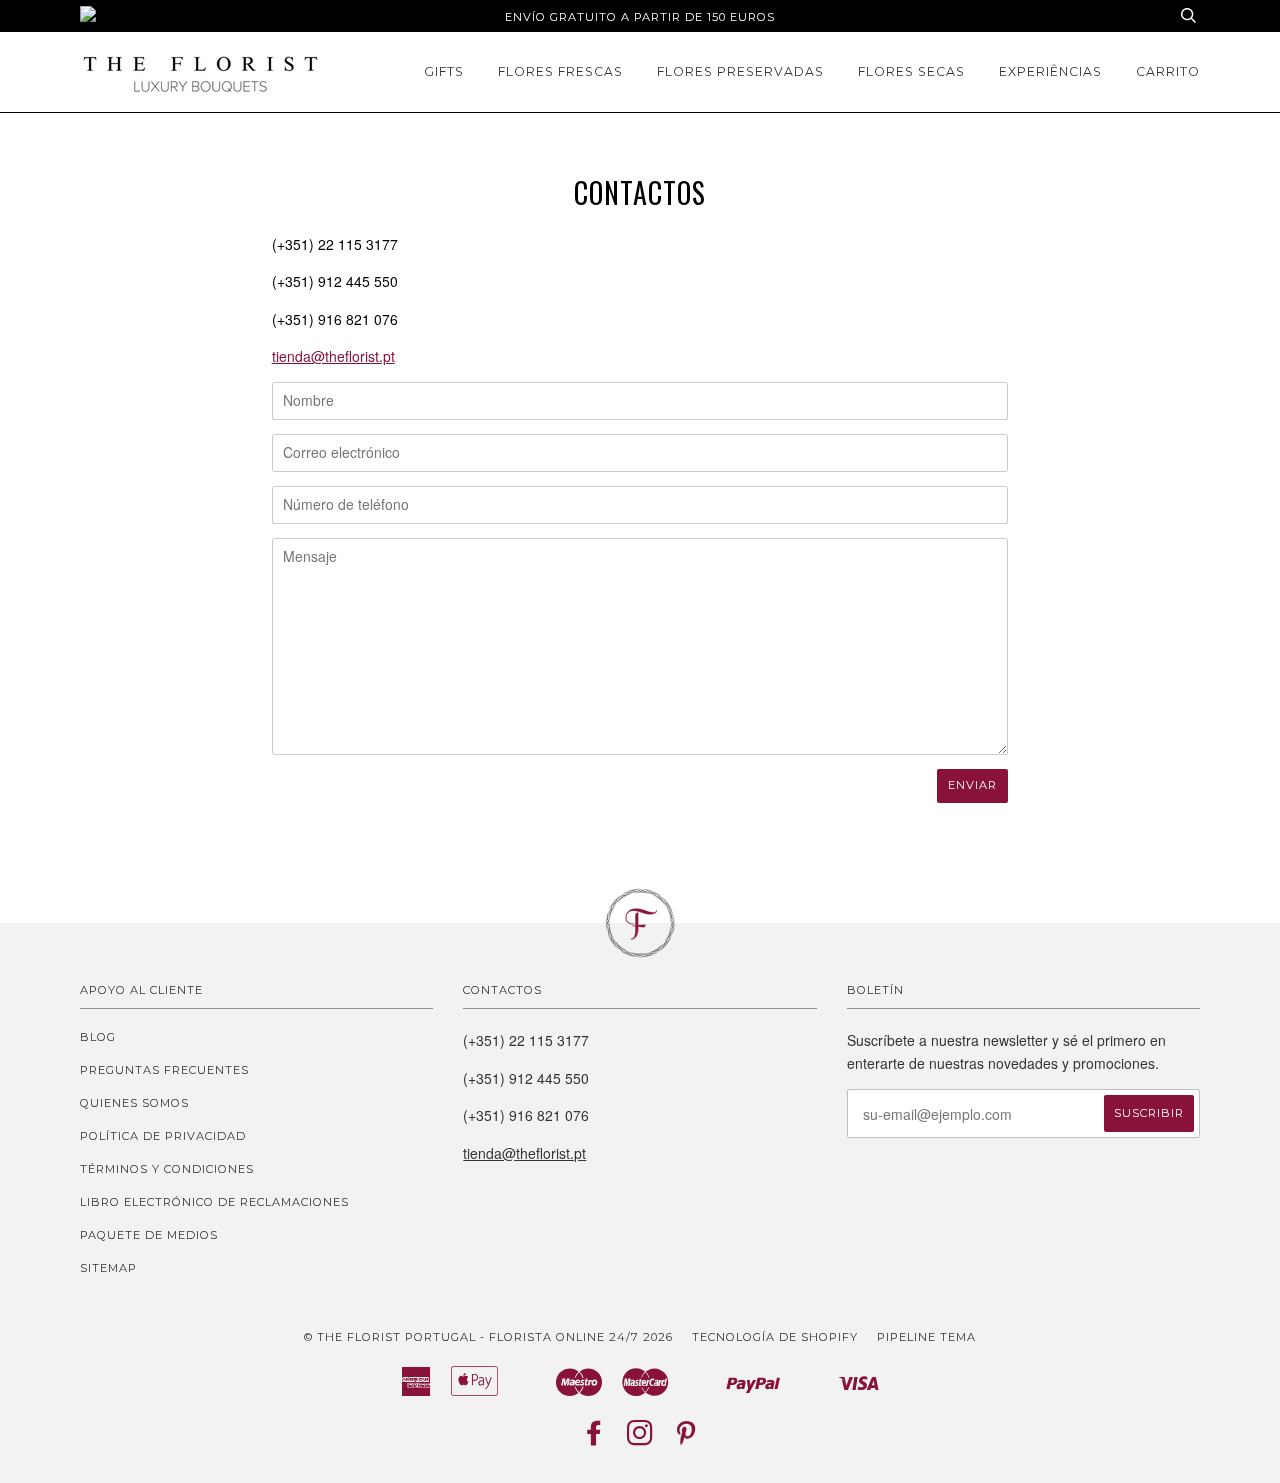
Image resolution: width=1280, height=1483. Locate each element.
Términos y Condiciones (167, 1169)
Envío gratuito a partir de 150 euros (640, 17)
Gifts (444, 71)
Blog (98, 1037)
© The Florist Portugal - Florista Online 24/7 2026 (488, 1337)
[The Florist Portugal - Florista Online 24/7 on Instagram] (640, 1439)
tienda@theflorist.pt (333, 356)
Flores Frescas (560, 71)
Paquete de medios (149, 1235)
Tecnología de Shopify (775, 1337)
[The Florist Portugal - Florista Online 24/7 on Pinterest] (686, 1439)
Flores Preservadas (740, 71)
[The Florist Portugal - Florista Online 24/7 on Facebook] (594, 1439)
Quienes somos (134, 1103)
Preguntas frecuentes (164, 1070)
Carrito (1168, 71)
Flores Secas (911, 71)
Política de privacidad (163, 1136)
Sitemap (108, 1268)
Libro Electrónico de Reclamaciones (214, 1202)
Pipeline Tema (926, 1337)
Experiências (1050, 71)
